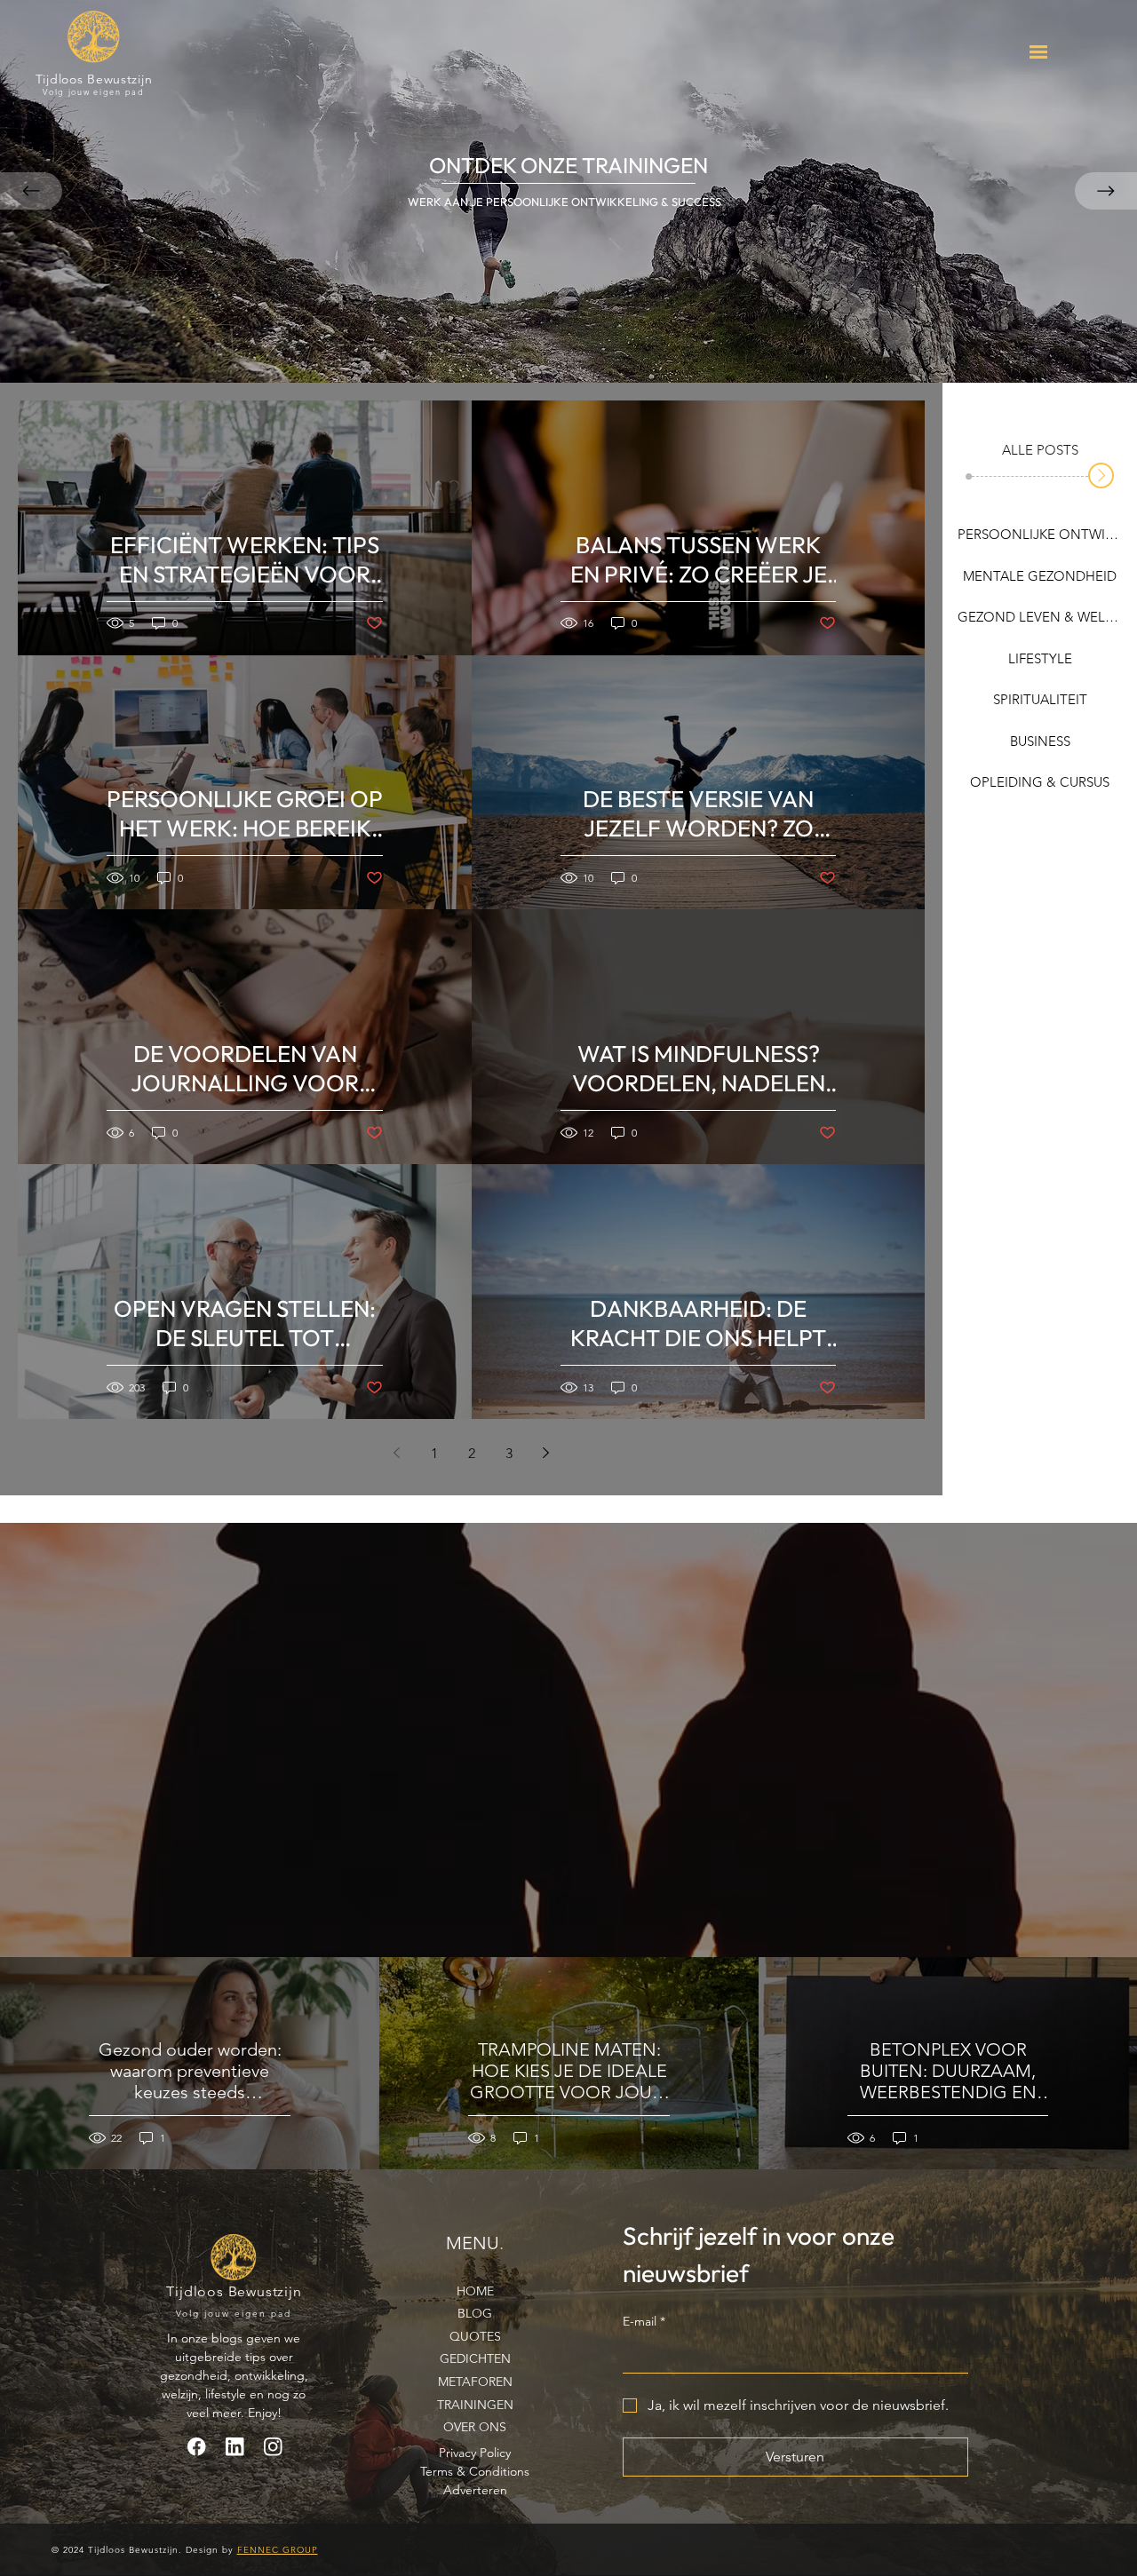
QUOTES (475, 2336)
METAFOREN (475, 2382)
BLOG (475, 2313)
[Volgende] (1106, 191)
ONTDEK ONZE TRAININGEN (568, 165)
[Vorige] (31, 191)
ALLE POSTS (1040, 450)
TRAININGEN (475, 2405)
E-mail (644, 2321)
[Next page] (546, 1453)
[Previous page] (397, 1453)
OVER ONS (475, 2427)
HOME (475, 2291)
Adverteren (475, 2490)
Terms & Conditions (475, 2471)
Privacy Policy (475, 2453)
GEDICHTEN (475, 2358)
